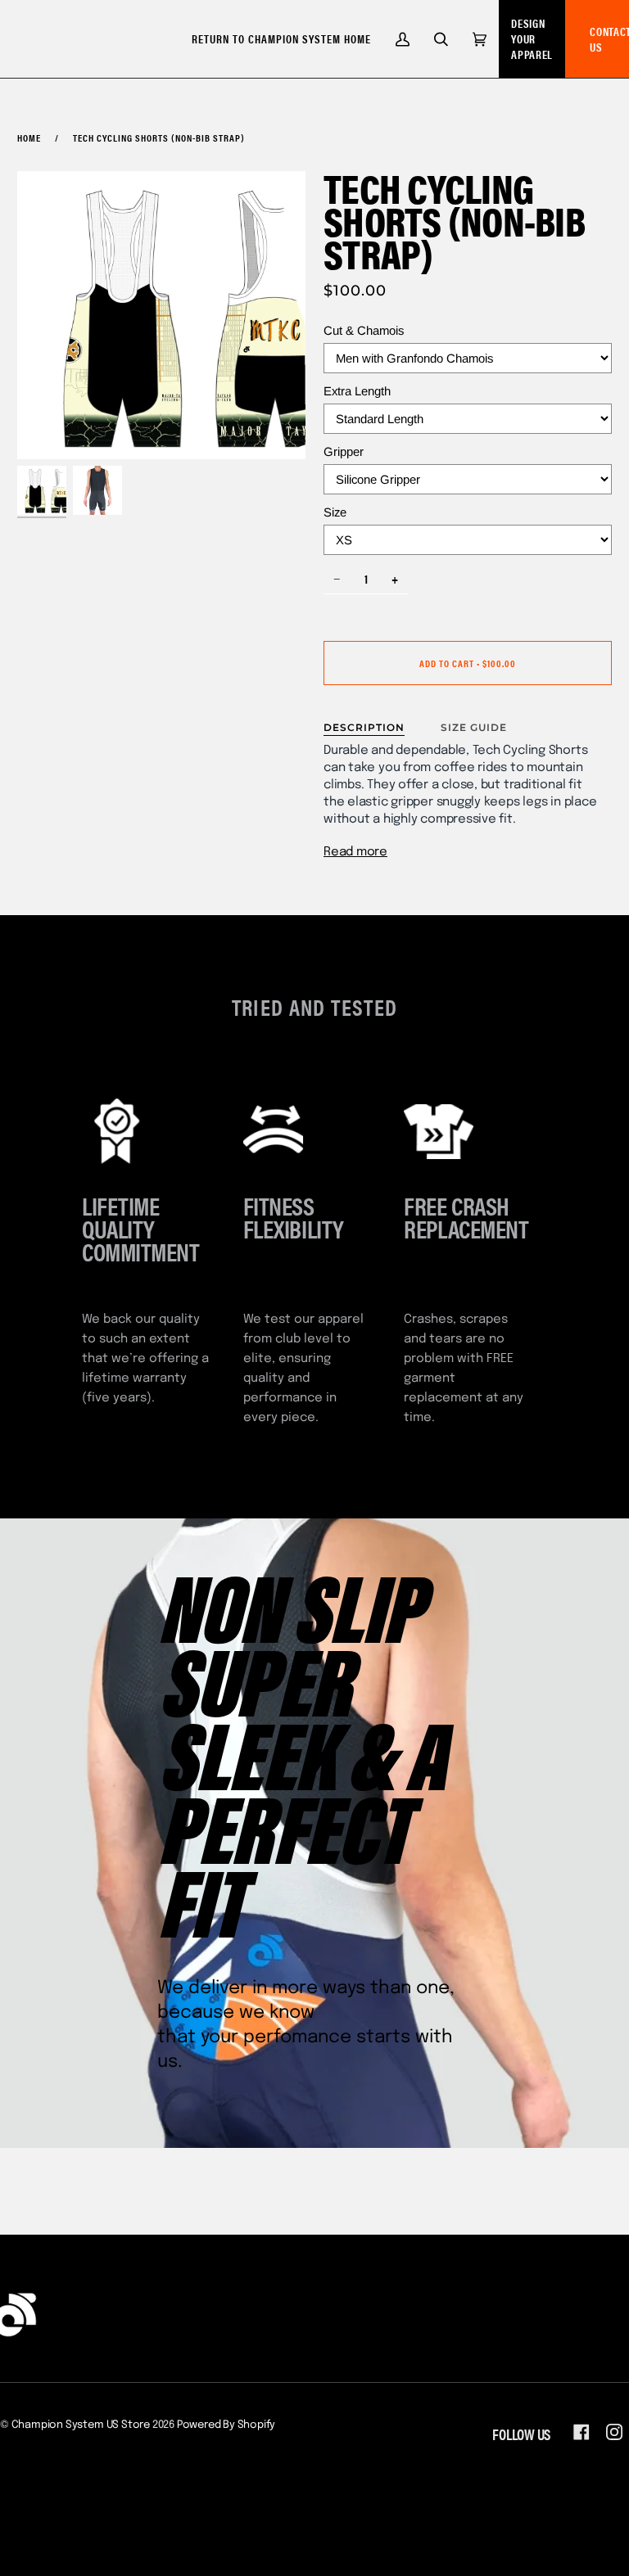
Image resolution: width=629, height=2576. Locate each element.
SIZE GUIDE (474, 727)
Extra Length (357, 391)
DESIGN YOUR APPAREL (532, 38)
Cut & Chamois (364, 330)
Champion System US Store (81, 2425)
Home (29, 138)
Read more (355, 852)
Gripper (344, 451)
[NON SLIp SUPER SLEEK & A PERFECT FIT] (314, 1833)
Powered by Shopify (226, 2425)
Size (335, 512)
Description (364, 727)
